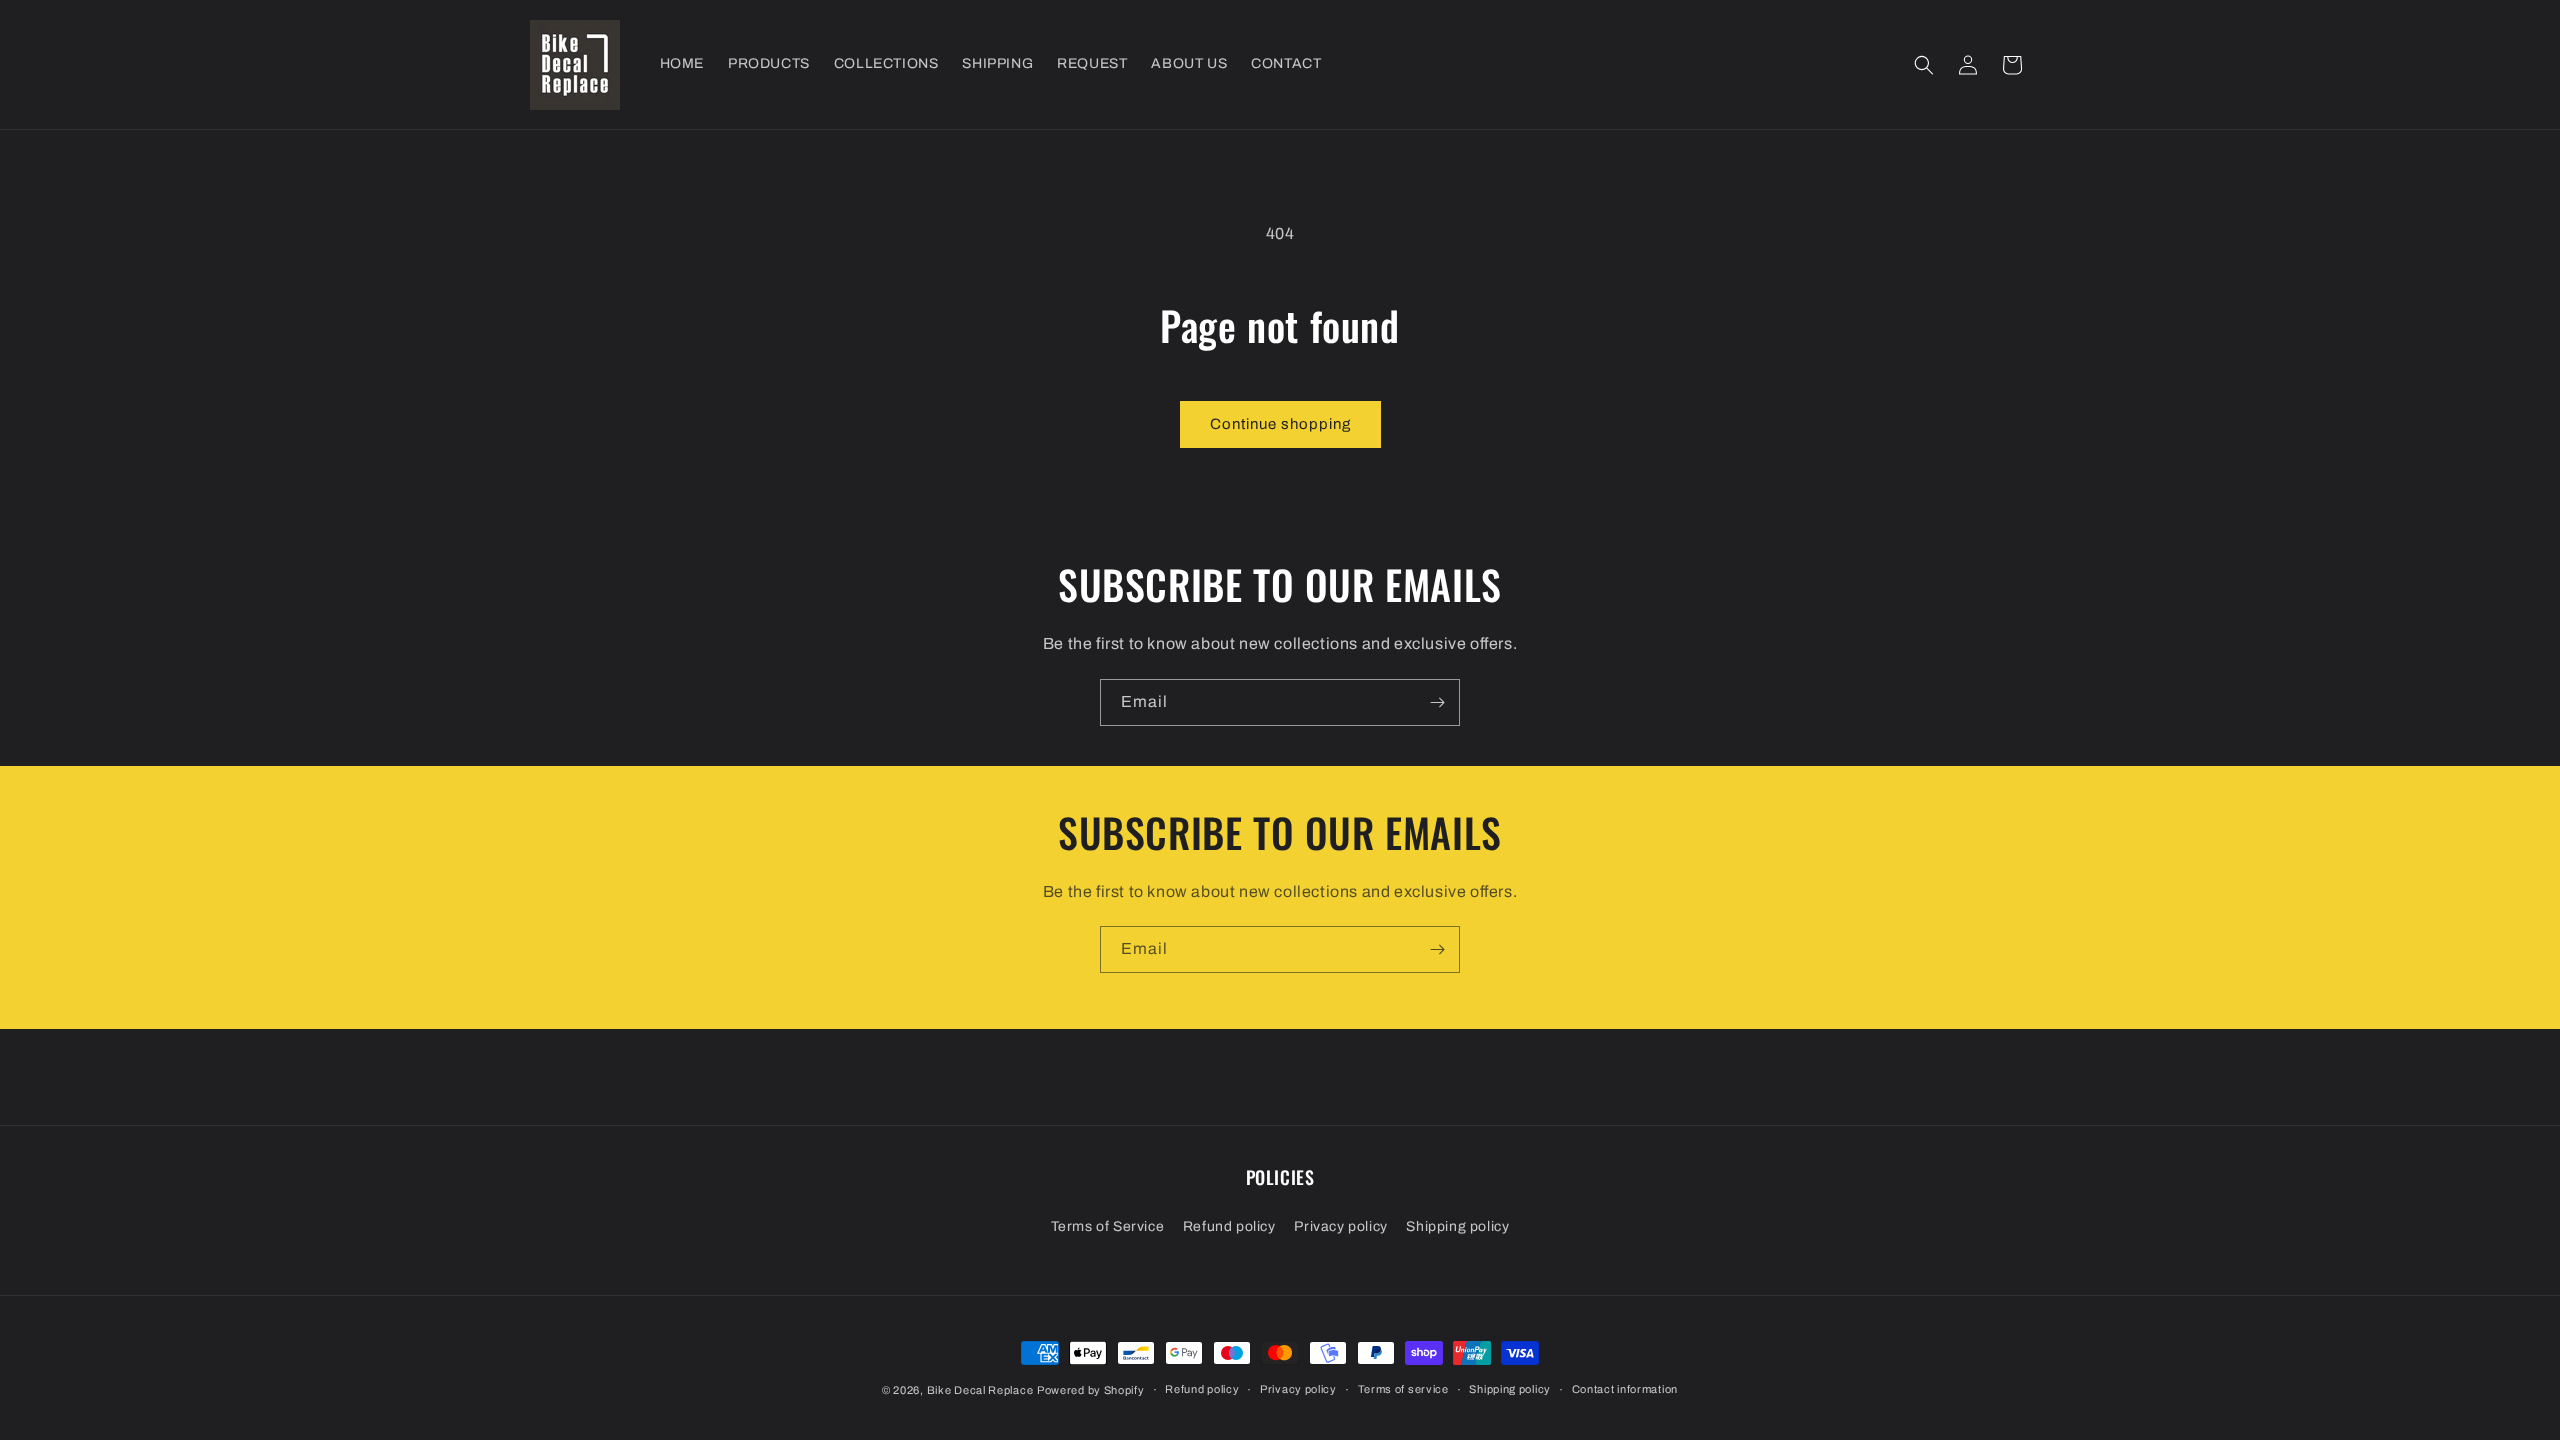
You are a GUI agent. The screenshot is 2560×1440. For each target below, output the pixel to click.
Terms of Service (1108, 1226)
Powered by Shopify (1091, 1390)
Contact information (1625, 1389)
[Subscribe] (1437, 702)
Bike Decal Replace (980, 1390)
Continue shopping (1280, 424)
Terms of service (1403, 1389)
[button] (1924, 65)
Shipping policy (1457, 1226)
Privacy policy (1340, 1226)
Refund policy (1229, 1226)
